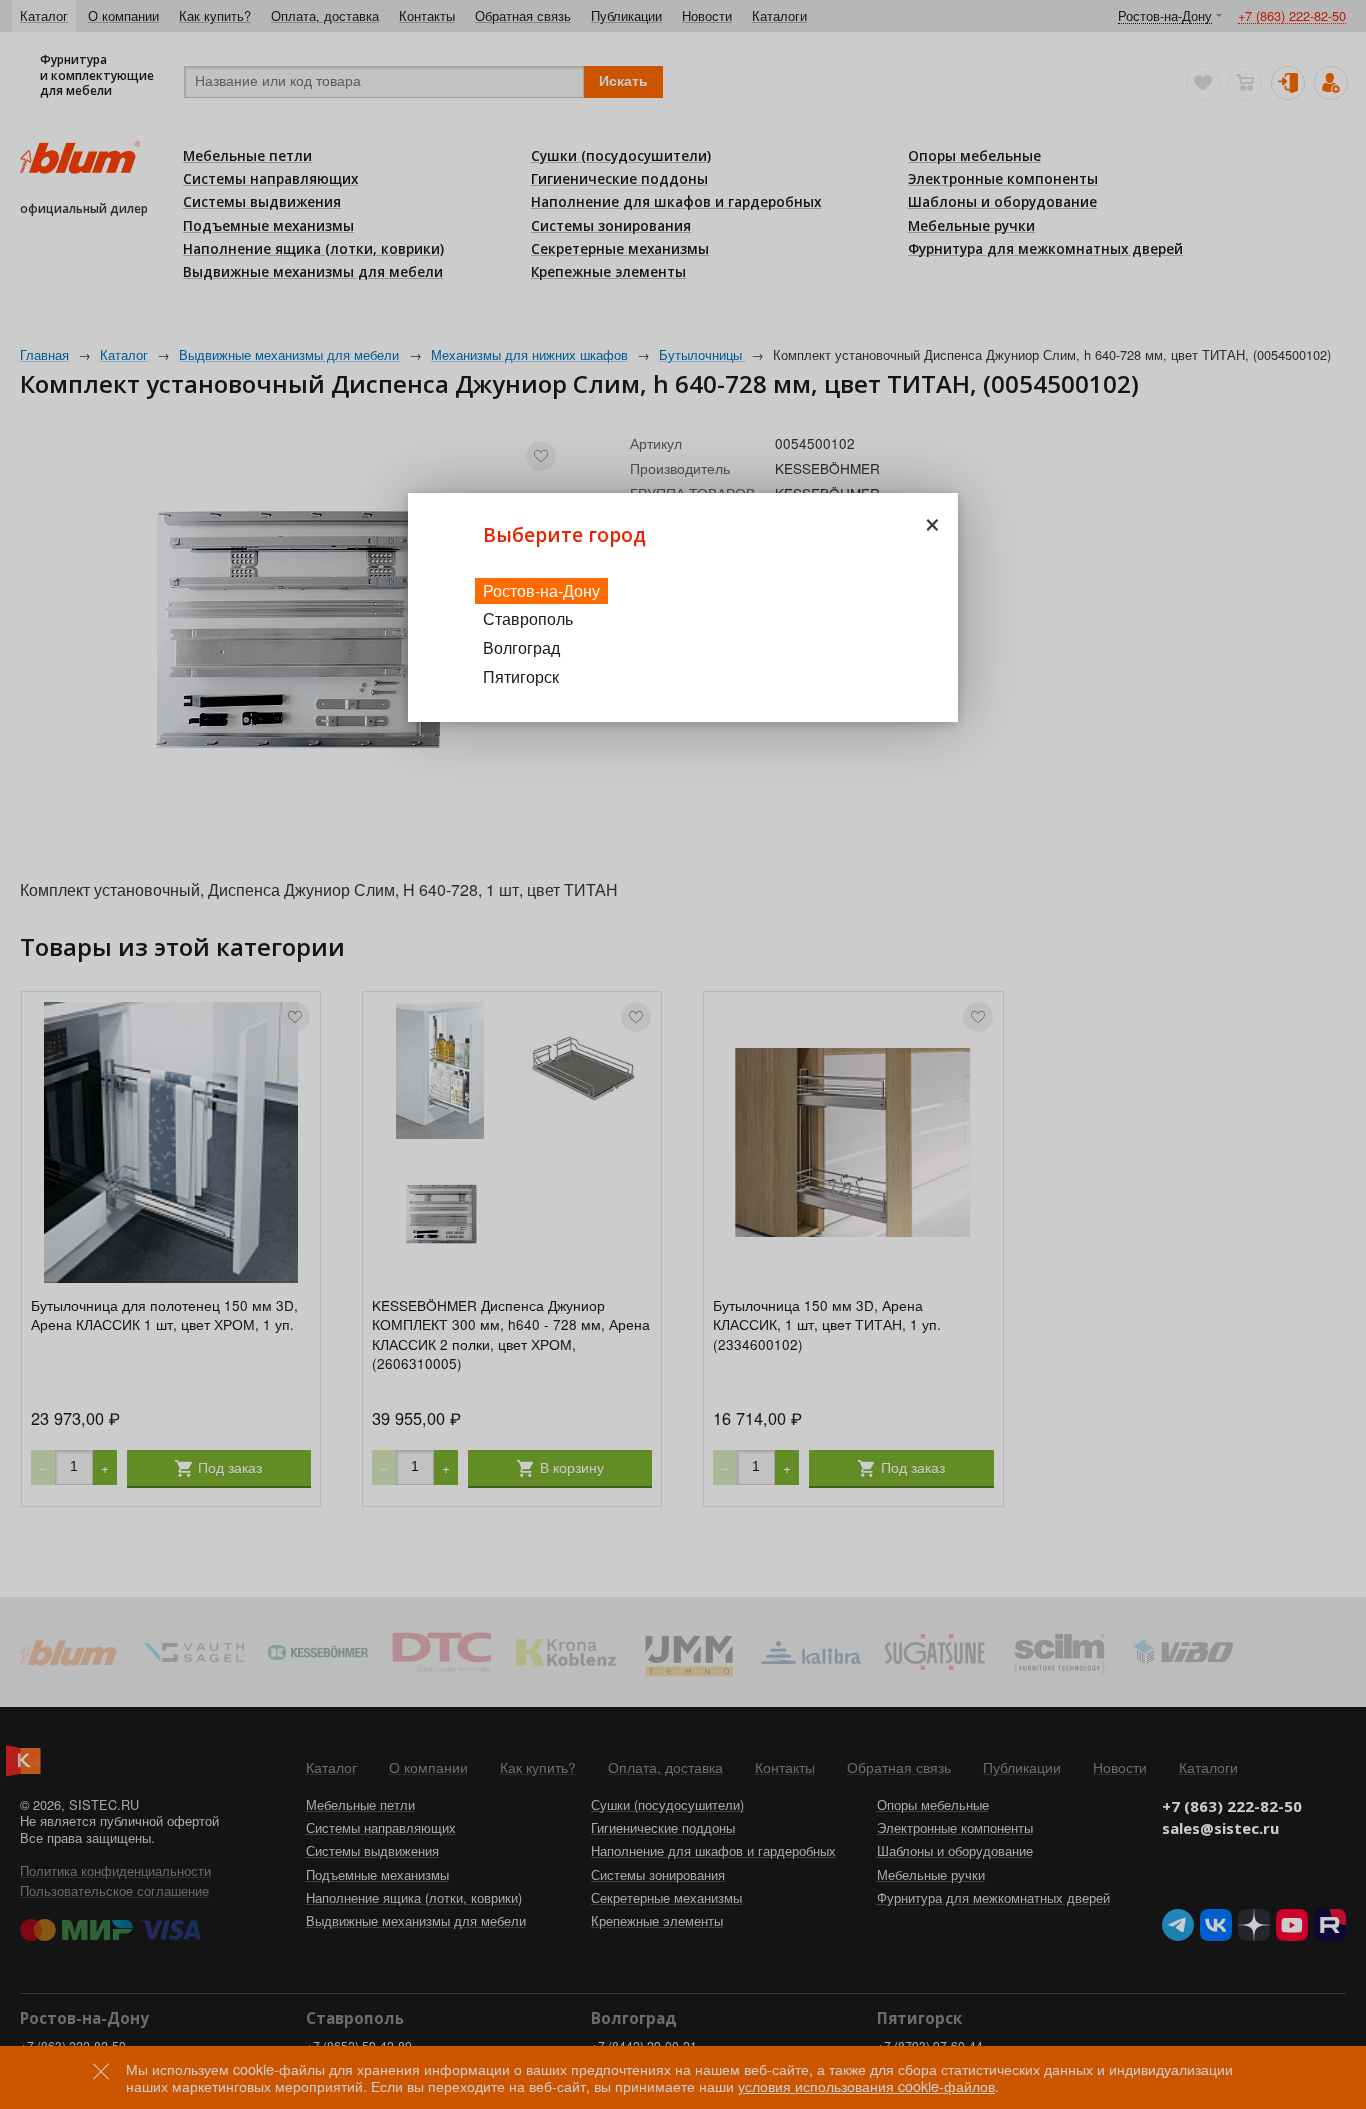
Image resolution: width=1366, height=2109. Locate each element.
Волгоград (521, 647)
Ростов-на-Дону (541, 590)
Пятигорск (521, 676)
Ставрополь (528, 618)
